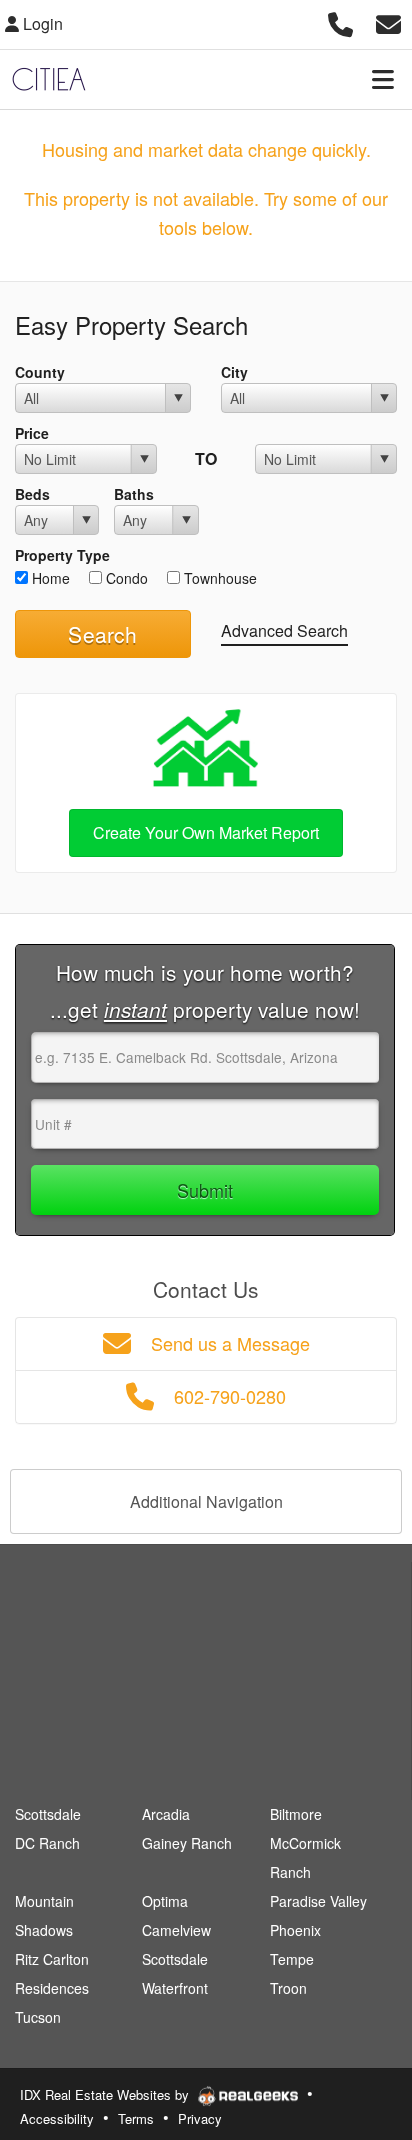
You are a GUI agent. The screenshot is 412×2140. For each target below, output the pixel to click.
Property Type (62, 555)
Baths (134, 494)
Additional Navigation (206, 1501)
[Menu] (383, 79)
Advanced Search (284, 630)
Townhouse (218, 578)
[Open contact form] (388, 21)
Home (49, 578)
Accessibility (57, 2118)
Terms (136, 2118)
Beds (32, 494)
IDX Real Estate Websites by (106, 2094)
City (234, 372)
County (40, 372)
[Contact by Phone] (340, 21)
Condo (125, 578)
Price (32, 433)
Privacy (200, 2118)
